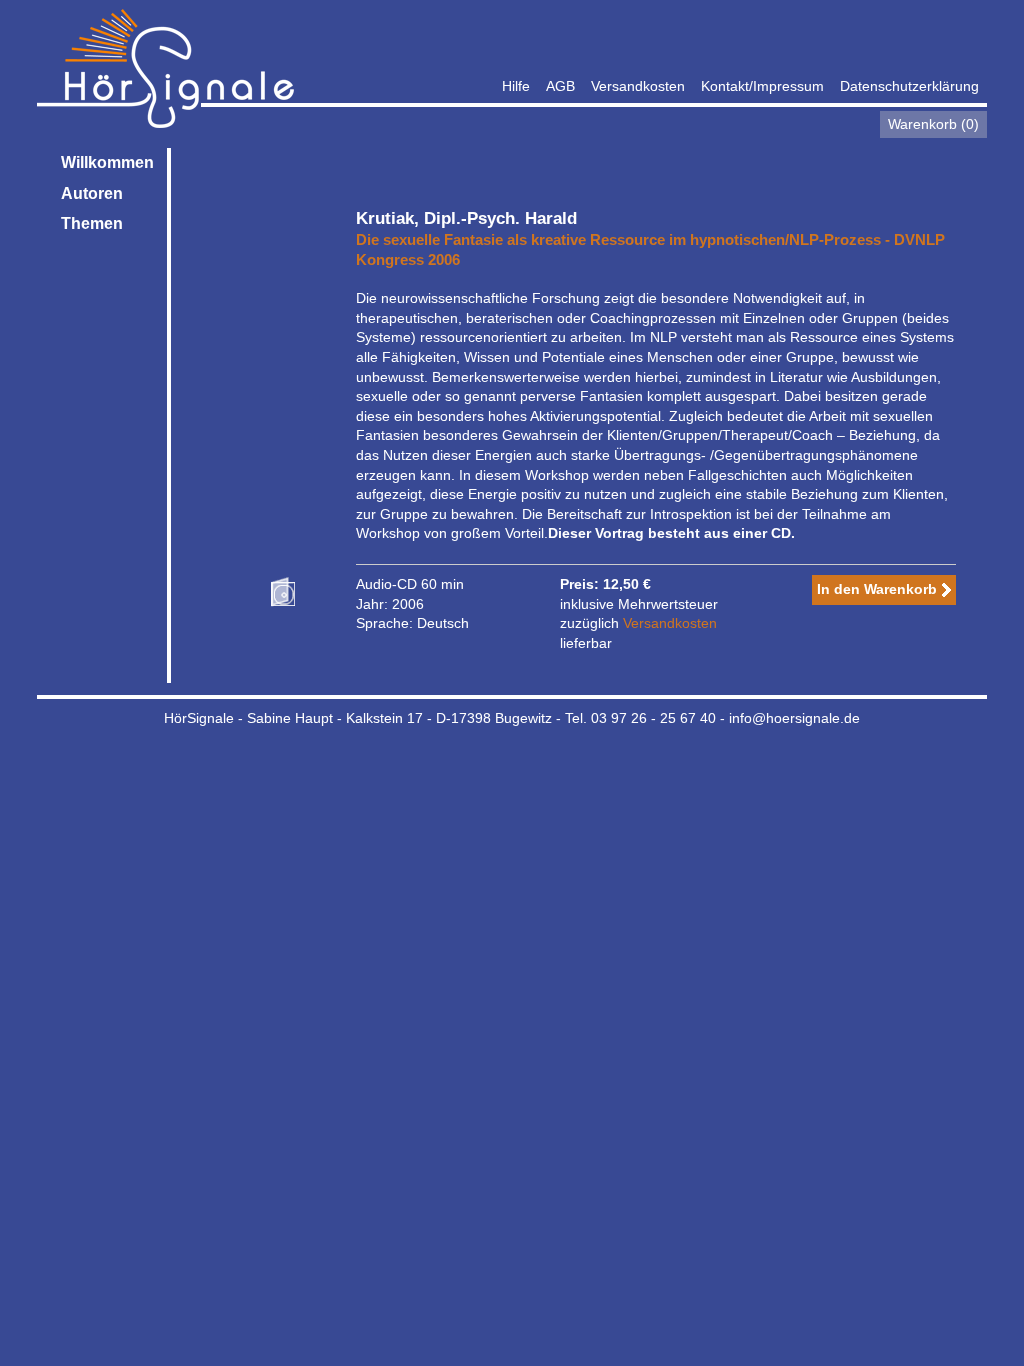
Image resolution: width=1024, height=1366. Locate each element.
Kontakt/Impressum (762, 86)
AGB (560, 86)
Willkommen (107, 162)
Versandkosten (638, 86)
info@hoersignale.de (794, 718)
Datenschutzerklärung (909, 86)
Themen (92, 223)
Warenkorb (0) (933, 124)
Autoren (92, 193)
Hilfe (516, 86)
